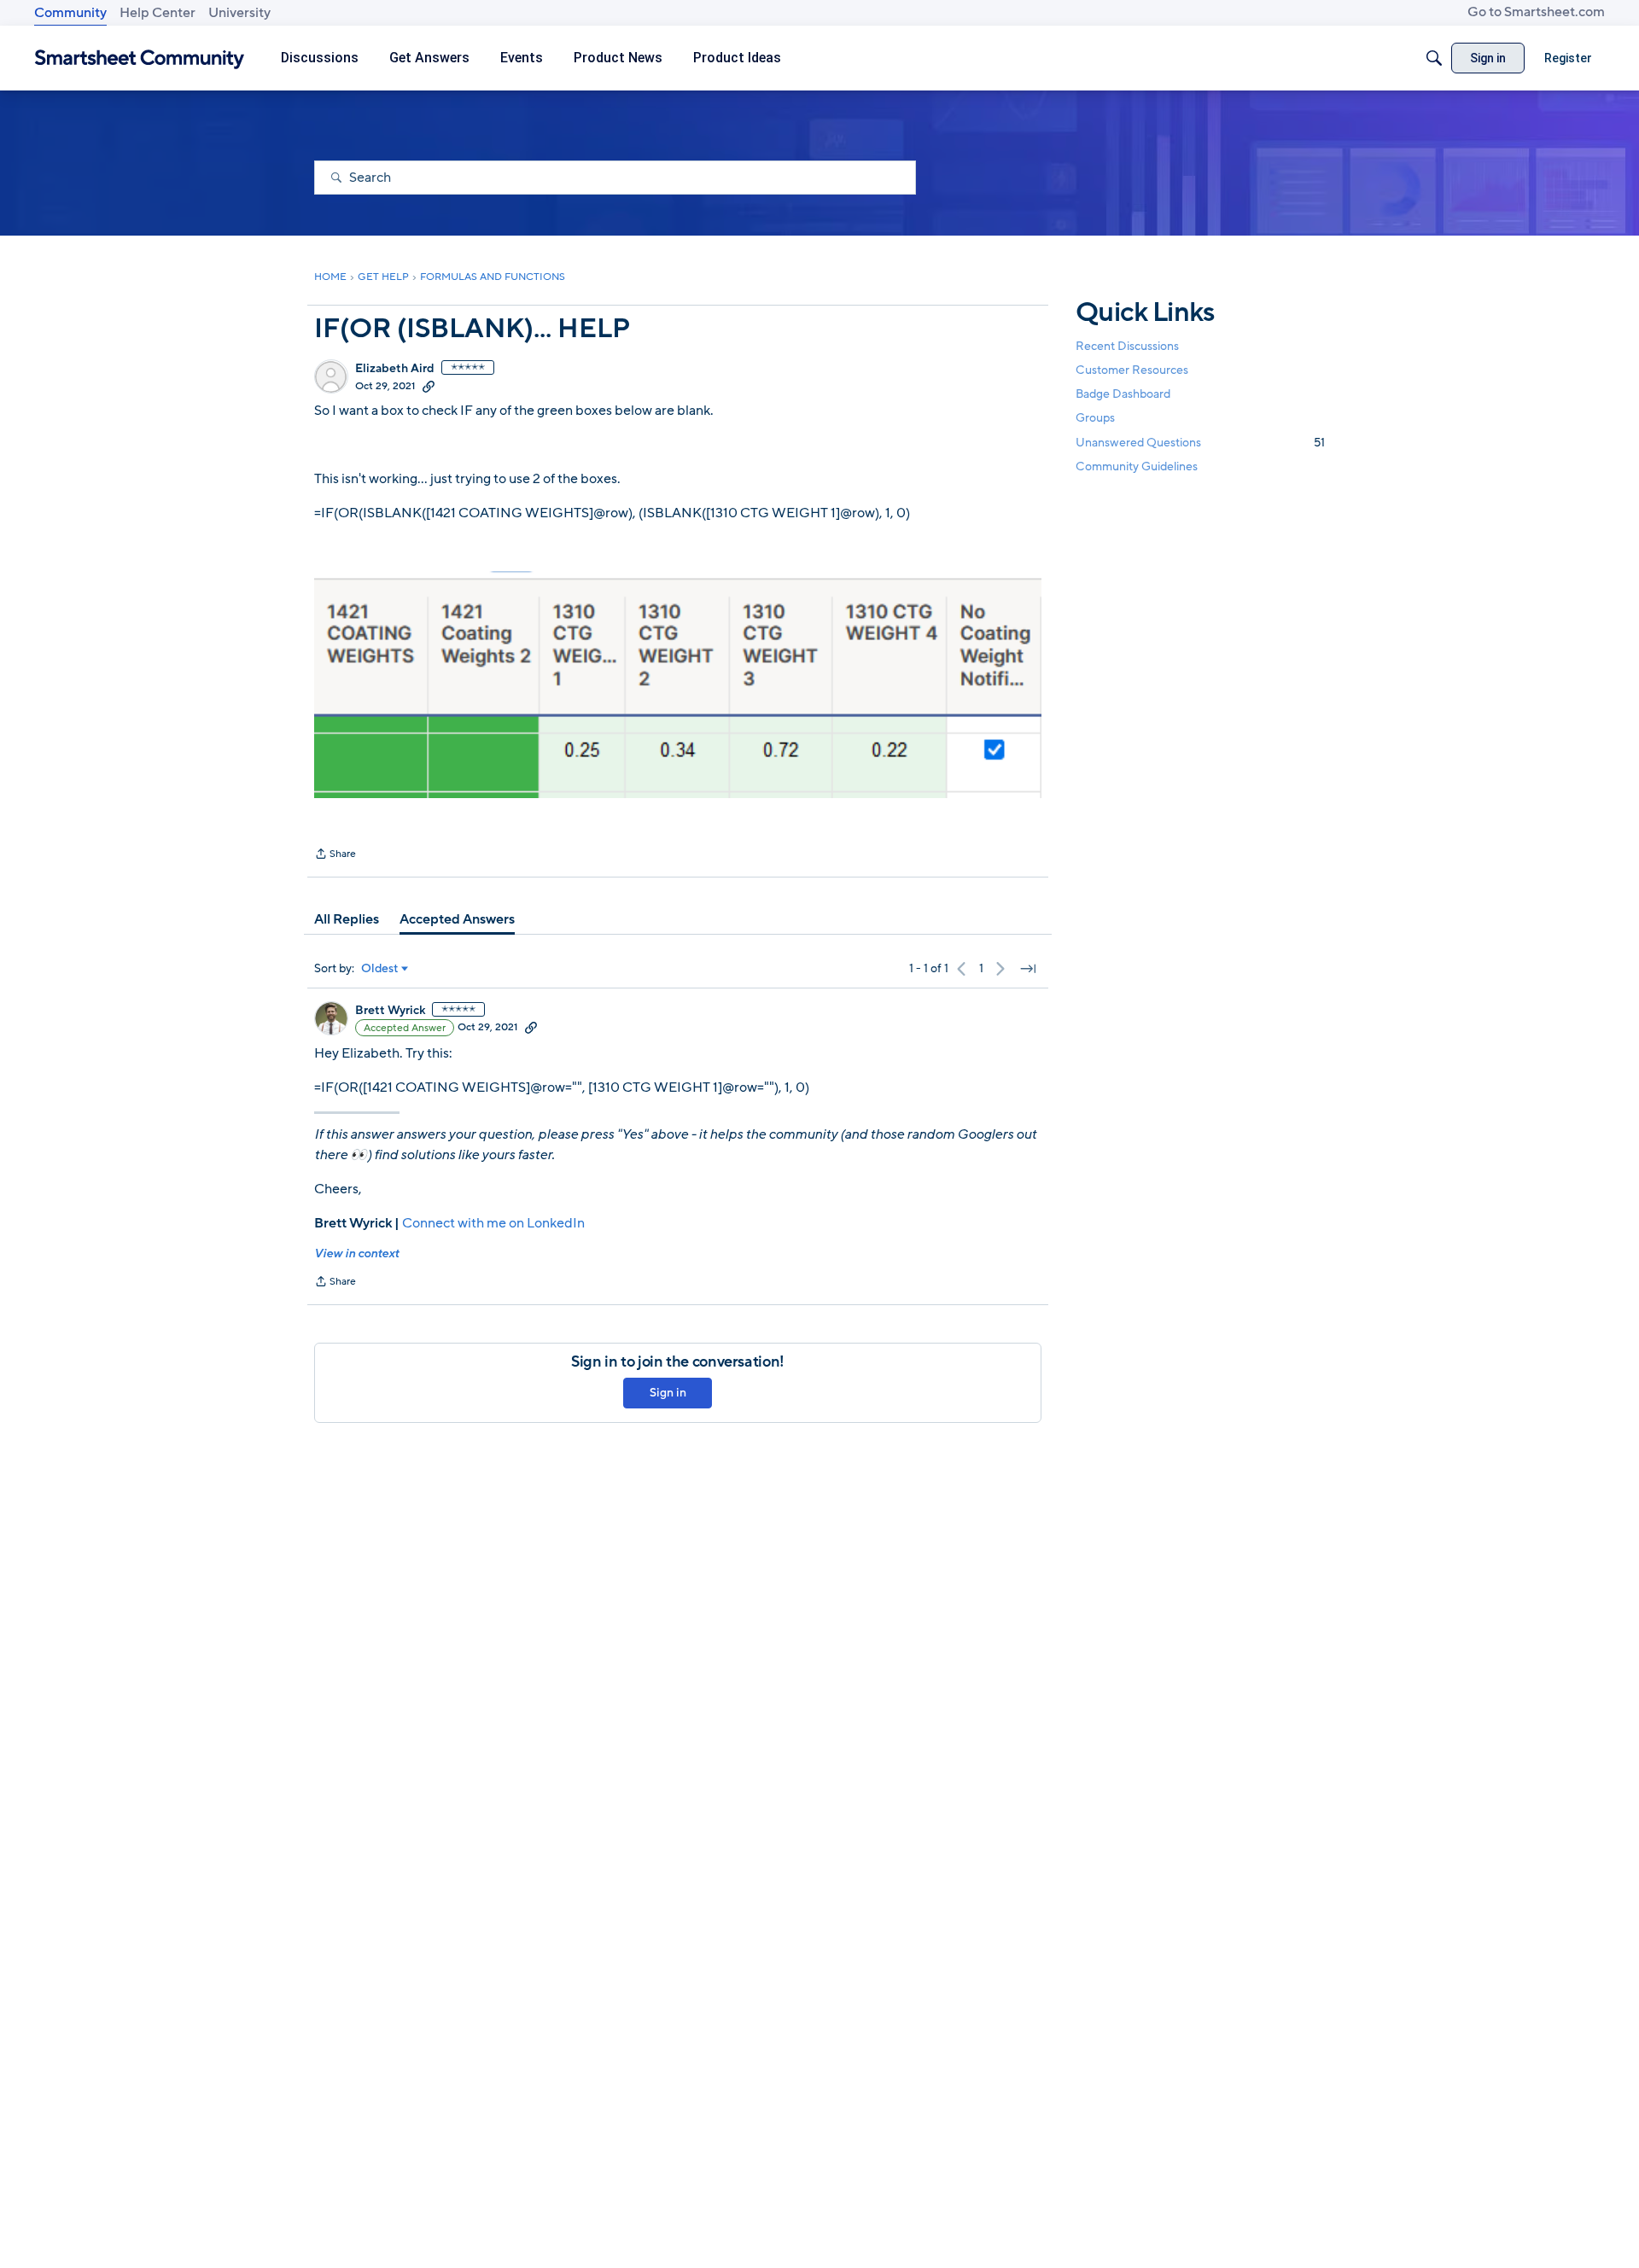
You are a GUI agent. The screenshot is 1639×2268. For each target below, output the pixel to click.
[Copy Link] (429, 386)
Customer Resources (1132, 370)
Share (335, 855)
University (239, 13)
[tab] (347, 919)
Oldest (380, 969)
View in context (356, 1254)
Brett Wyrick (390, 1011)
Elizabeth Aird (395, 369)
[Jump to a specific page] (1028, 969)
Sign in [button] (668, 1393)
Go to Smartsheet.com (1536, 12)
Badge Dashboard (1123, 394)
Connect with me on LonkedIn (493, 1223)
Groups (1095, 419)
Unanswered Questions (1200, 443)
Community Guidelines (1137, 466)
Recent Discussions (1127, 346)
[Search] (1434, 58)
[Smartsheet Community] (140, 58)
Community (70, 13)
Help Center (157, 13)
